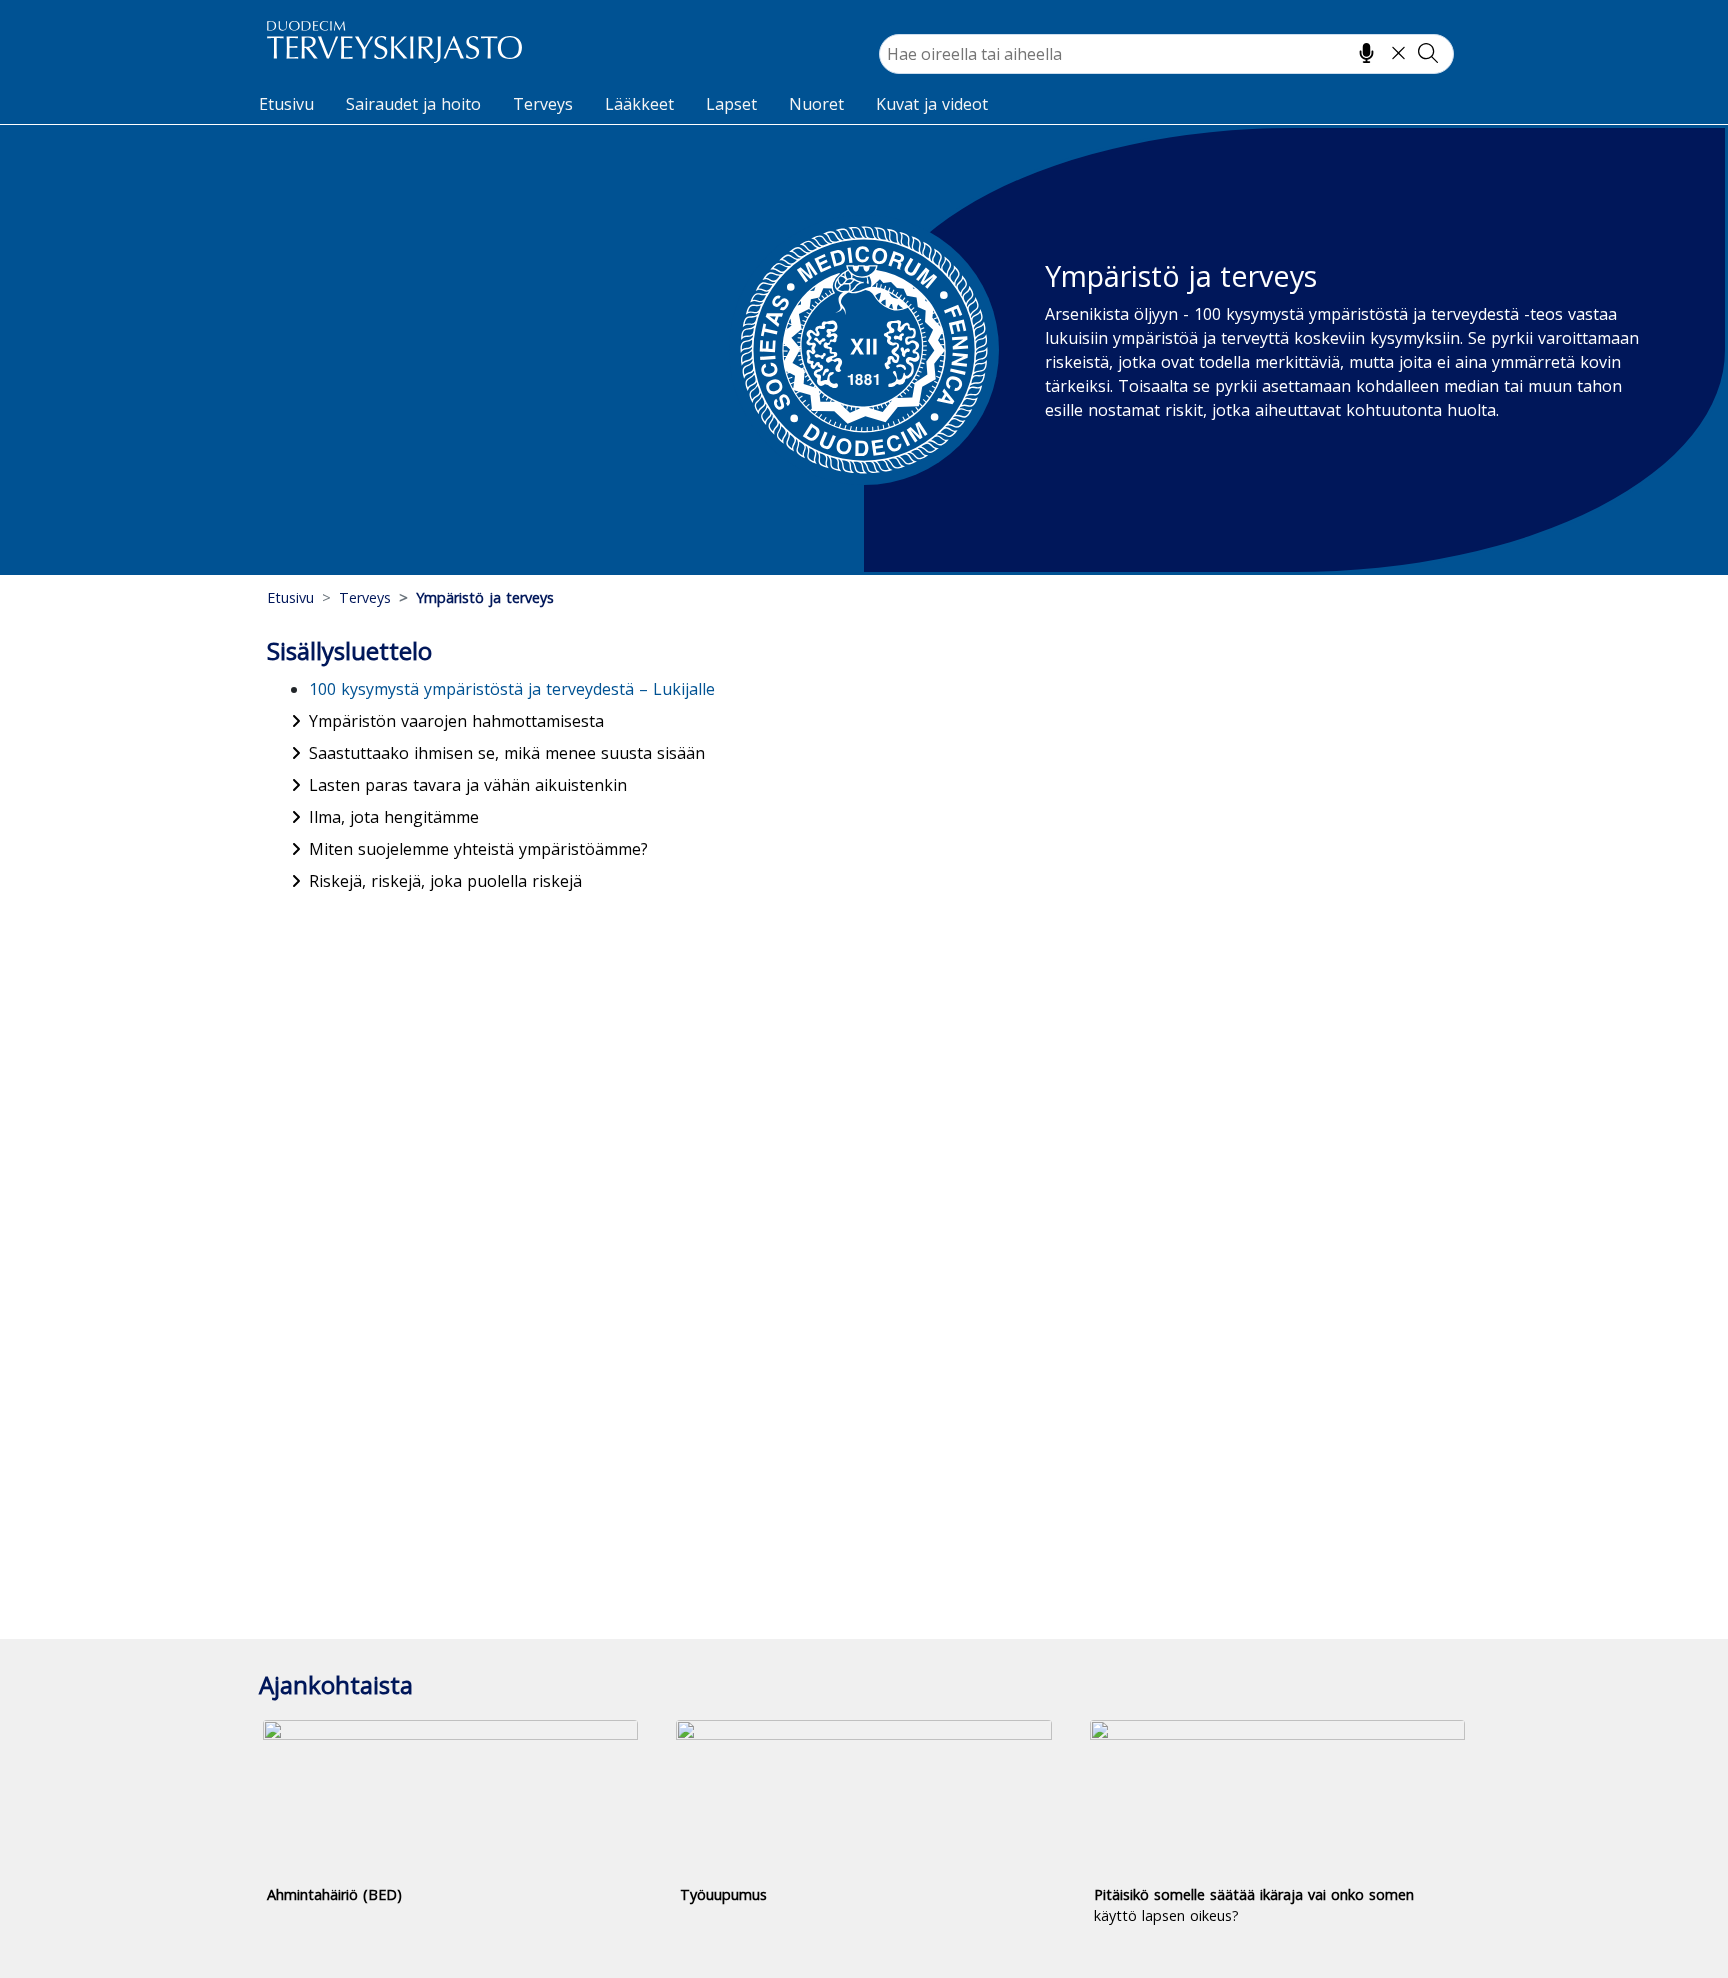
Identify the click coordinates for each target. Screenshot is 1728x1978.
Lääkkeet (639, 104)
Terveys (543, 104)
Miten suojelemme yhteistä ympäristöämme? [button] (478, 849)
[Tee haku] (1428, 53)
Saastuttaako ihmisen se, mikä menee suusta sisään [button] (507, 753)
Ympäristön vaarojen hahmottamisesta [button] (456, 721)
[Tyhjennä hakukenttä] (1398, 53)
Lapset (731, 104)
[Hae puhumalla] (1366, 53)
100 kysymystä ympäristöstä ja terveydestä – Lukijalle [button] (512, 689)
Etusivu (286, 104)
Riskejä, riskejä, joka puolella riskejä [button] (445, 881)
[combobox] (1166, 54)
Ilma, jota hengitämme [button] (394, 817)
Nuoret (816, 104)
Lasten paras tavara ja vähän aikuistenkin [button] (468, 785)
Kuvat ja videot (932, 104)
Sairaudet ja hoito (413, 104)
